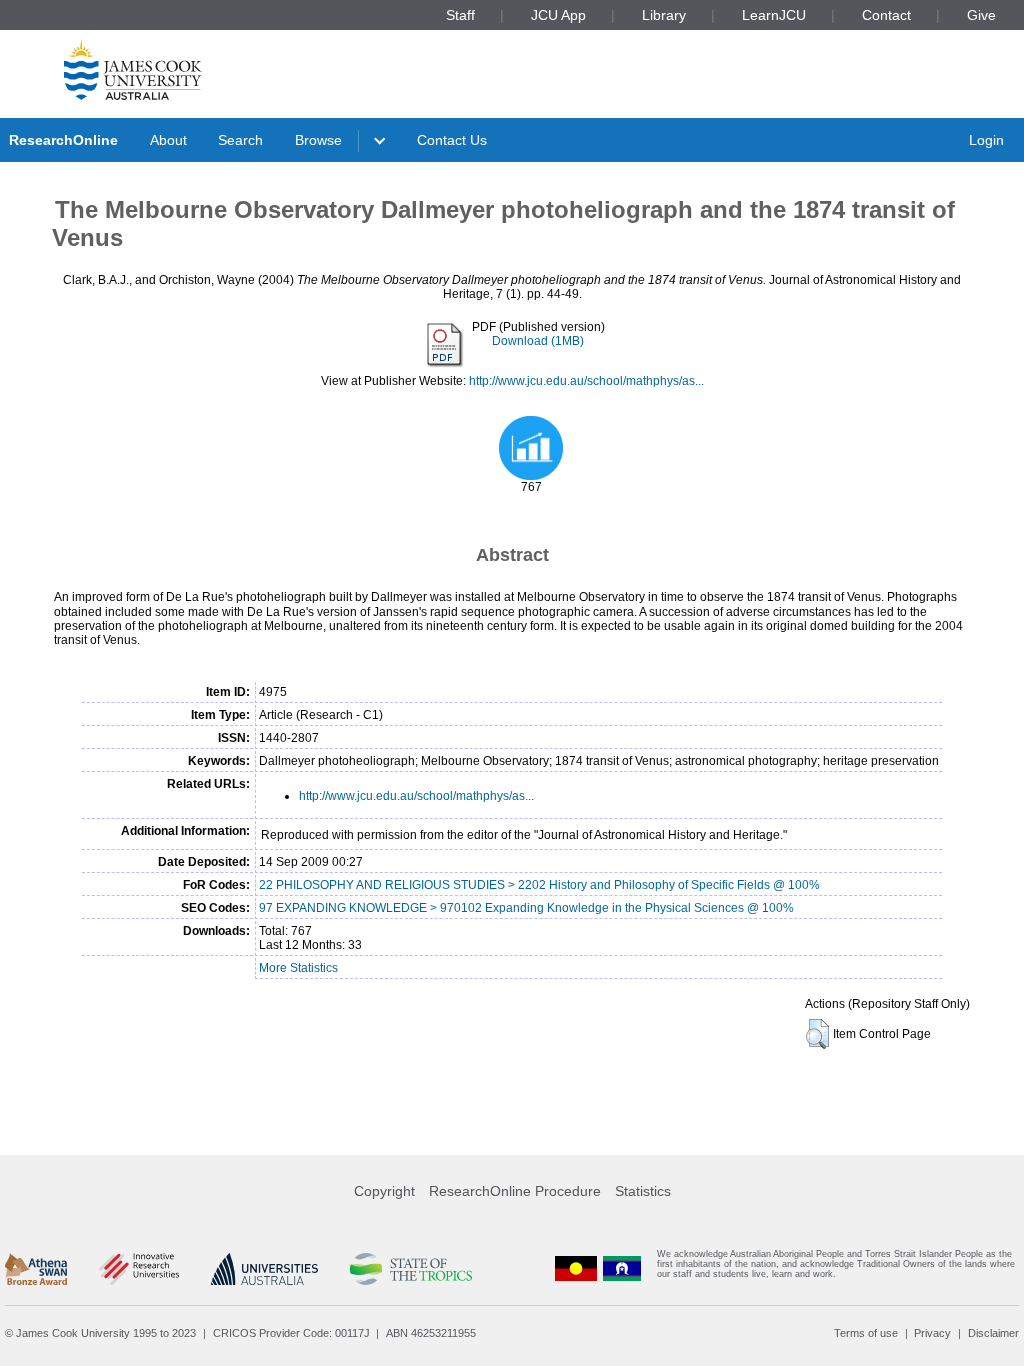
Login (986, 140)
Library (664, 15)
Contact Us (452, 140)
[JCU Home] (133, 69)
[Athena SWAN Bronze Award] (36, 1269)
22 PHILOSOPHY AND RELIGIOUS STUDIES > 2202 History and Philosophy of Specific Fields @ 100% (539, 885)
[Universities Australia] (264, 1269)
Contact (886, 15)
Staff (460, 15)
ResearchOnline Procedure (515, 1191)
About (168, 140)
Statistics (643, 1191)
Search (240, 140)
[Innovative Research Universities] (138, 1269)
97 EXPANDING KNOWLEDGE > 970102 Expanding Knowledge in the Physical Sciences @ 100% (526, 908)
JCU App (558, 15)
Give (981, 15)
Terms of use (866, 1333)
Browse (318, 140)
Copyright (384, 1191)
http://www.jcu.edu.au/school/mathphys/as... (586, 381)
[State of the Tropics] (411, 1269)
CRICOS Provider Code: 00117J (291, 1333)
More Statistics (298, 968)
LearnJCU (774, 15)
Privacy (932, 1333)
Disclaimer (993, 1333)
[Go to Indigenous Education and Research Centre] (576, 1268)
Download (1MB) (538, 341)
